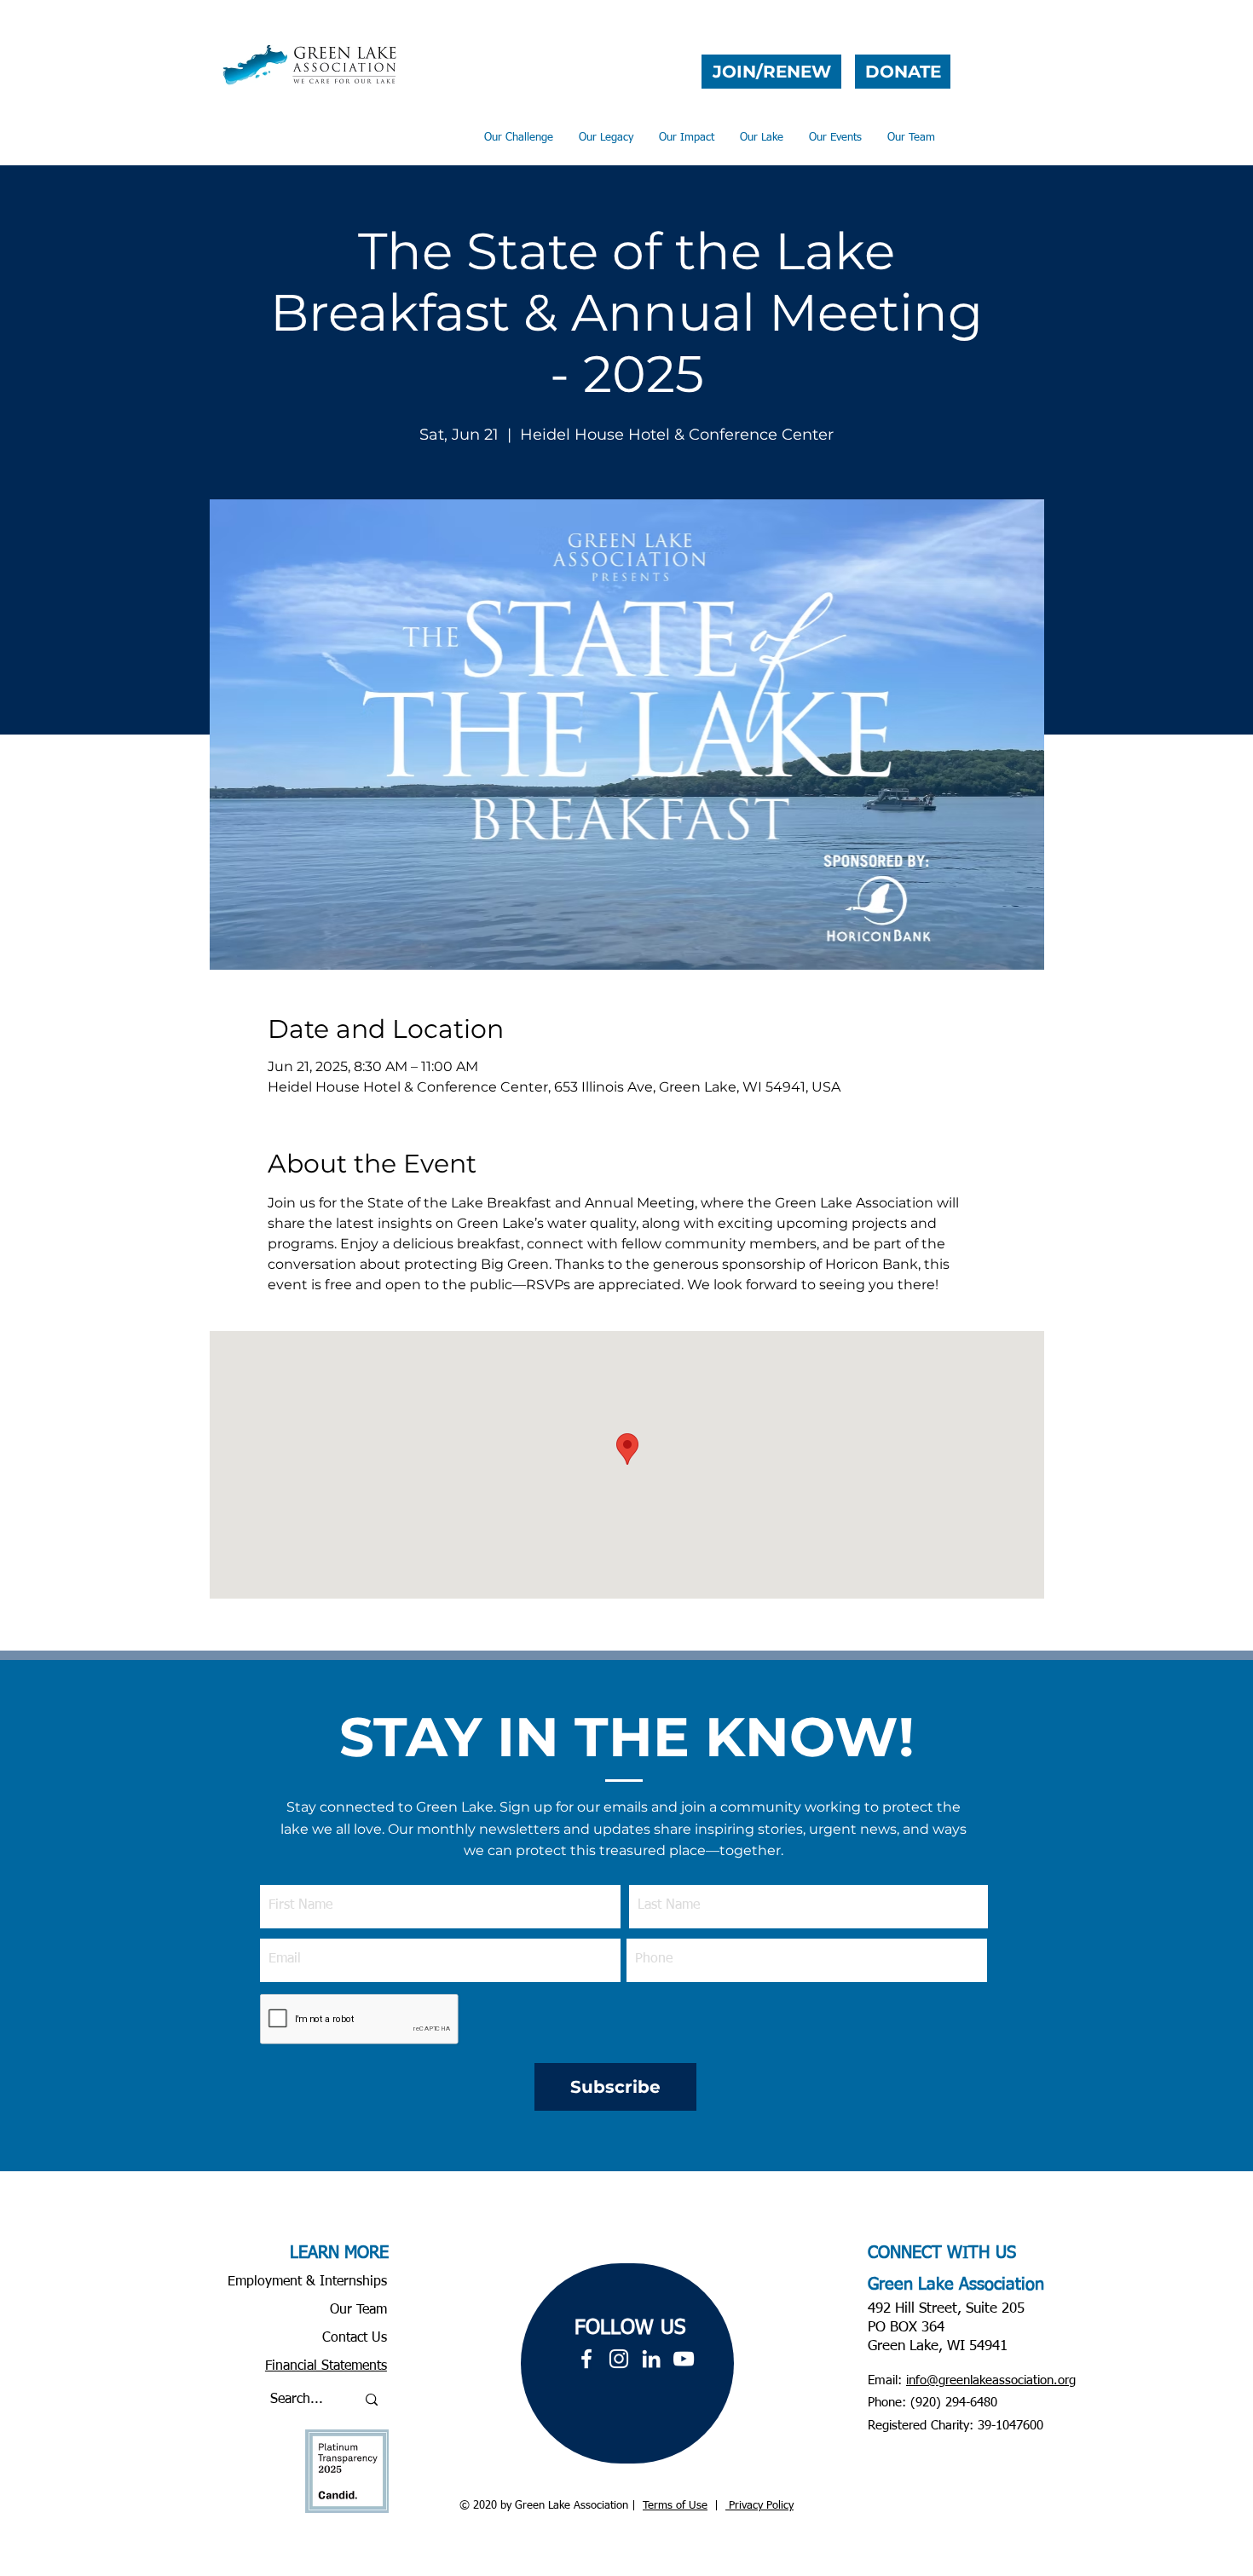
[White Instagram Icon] (619, 2359)
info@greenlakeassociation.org (991, 2380)
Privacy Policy (759, 2506)
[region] (627, 2363)
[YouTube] (684, 2359)
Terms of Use (675, 2506)
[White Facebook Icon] (586, 2359)
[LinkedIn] (651, 2359)
